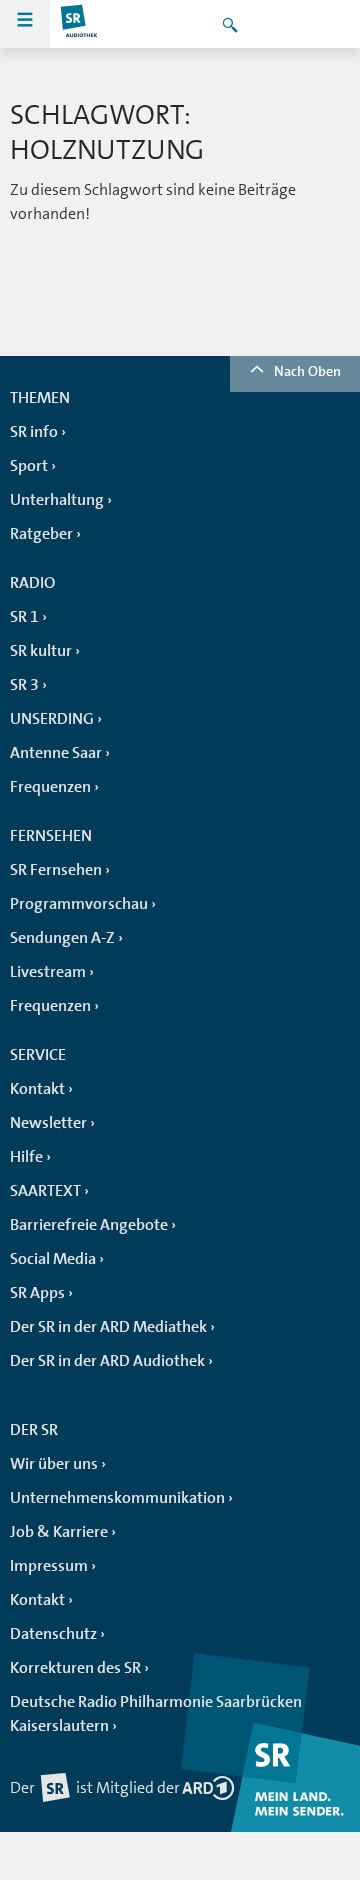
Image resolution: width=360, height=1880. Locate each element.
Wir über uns (54, 1464)
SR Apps (37, 1293)
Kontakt (37, 1089)
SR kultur (41, 651)
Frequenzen (50, 787)
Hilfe (26, 1157)
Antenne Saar (56, 753)
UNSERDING (52, 719)
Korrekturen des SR (75, 1668)
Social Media (53, 1259)
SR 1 (24, 617)
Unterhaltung (57, 500)
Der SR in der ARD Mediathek (108, 1327)
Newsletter (48, 1123)
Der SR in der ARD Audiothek (107, 1361)
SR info (34, 432)
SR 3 (24, 685)
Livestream (48, 972)
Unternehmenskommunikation (117, 1498)
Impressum (49, 1566)
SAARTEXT (45, 1191)
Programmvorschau (79, 904)
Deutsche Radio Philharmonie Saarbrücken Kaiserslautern (156, 1714)
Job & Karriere (59, 1532)
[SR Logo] (80, 24)
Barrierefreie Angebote (89, 1225)
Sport (29, 466)
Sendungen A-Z (62, 938)
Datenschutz (53, 1634)
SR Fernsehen (56, 870)
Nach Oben (307, 371)
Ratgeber (41, 534)
